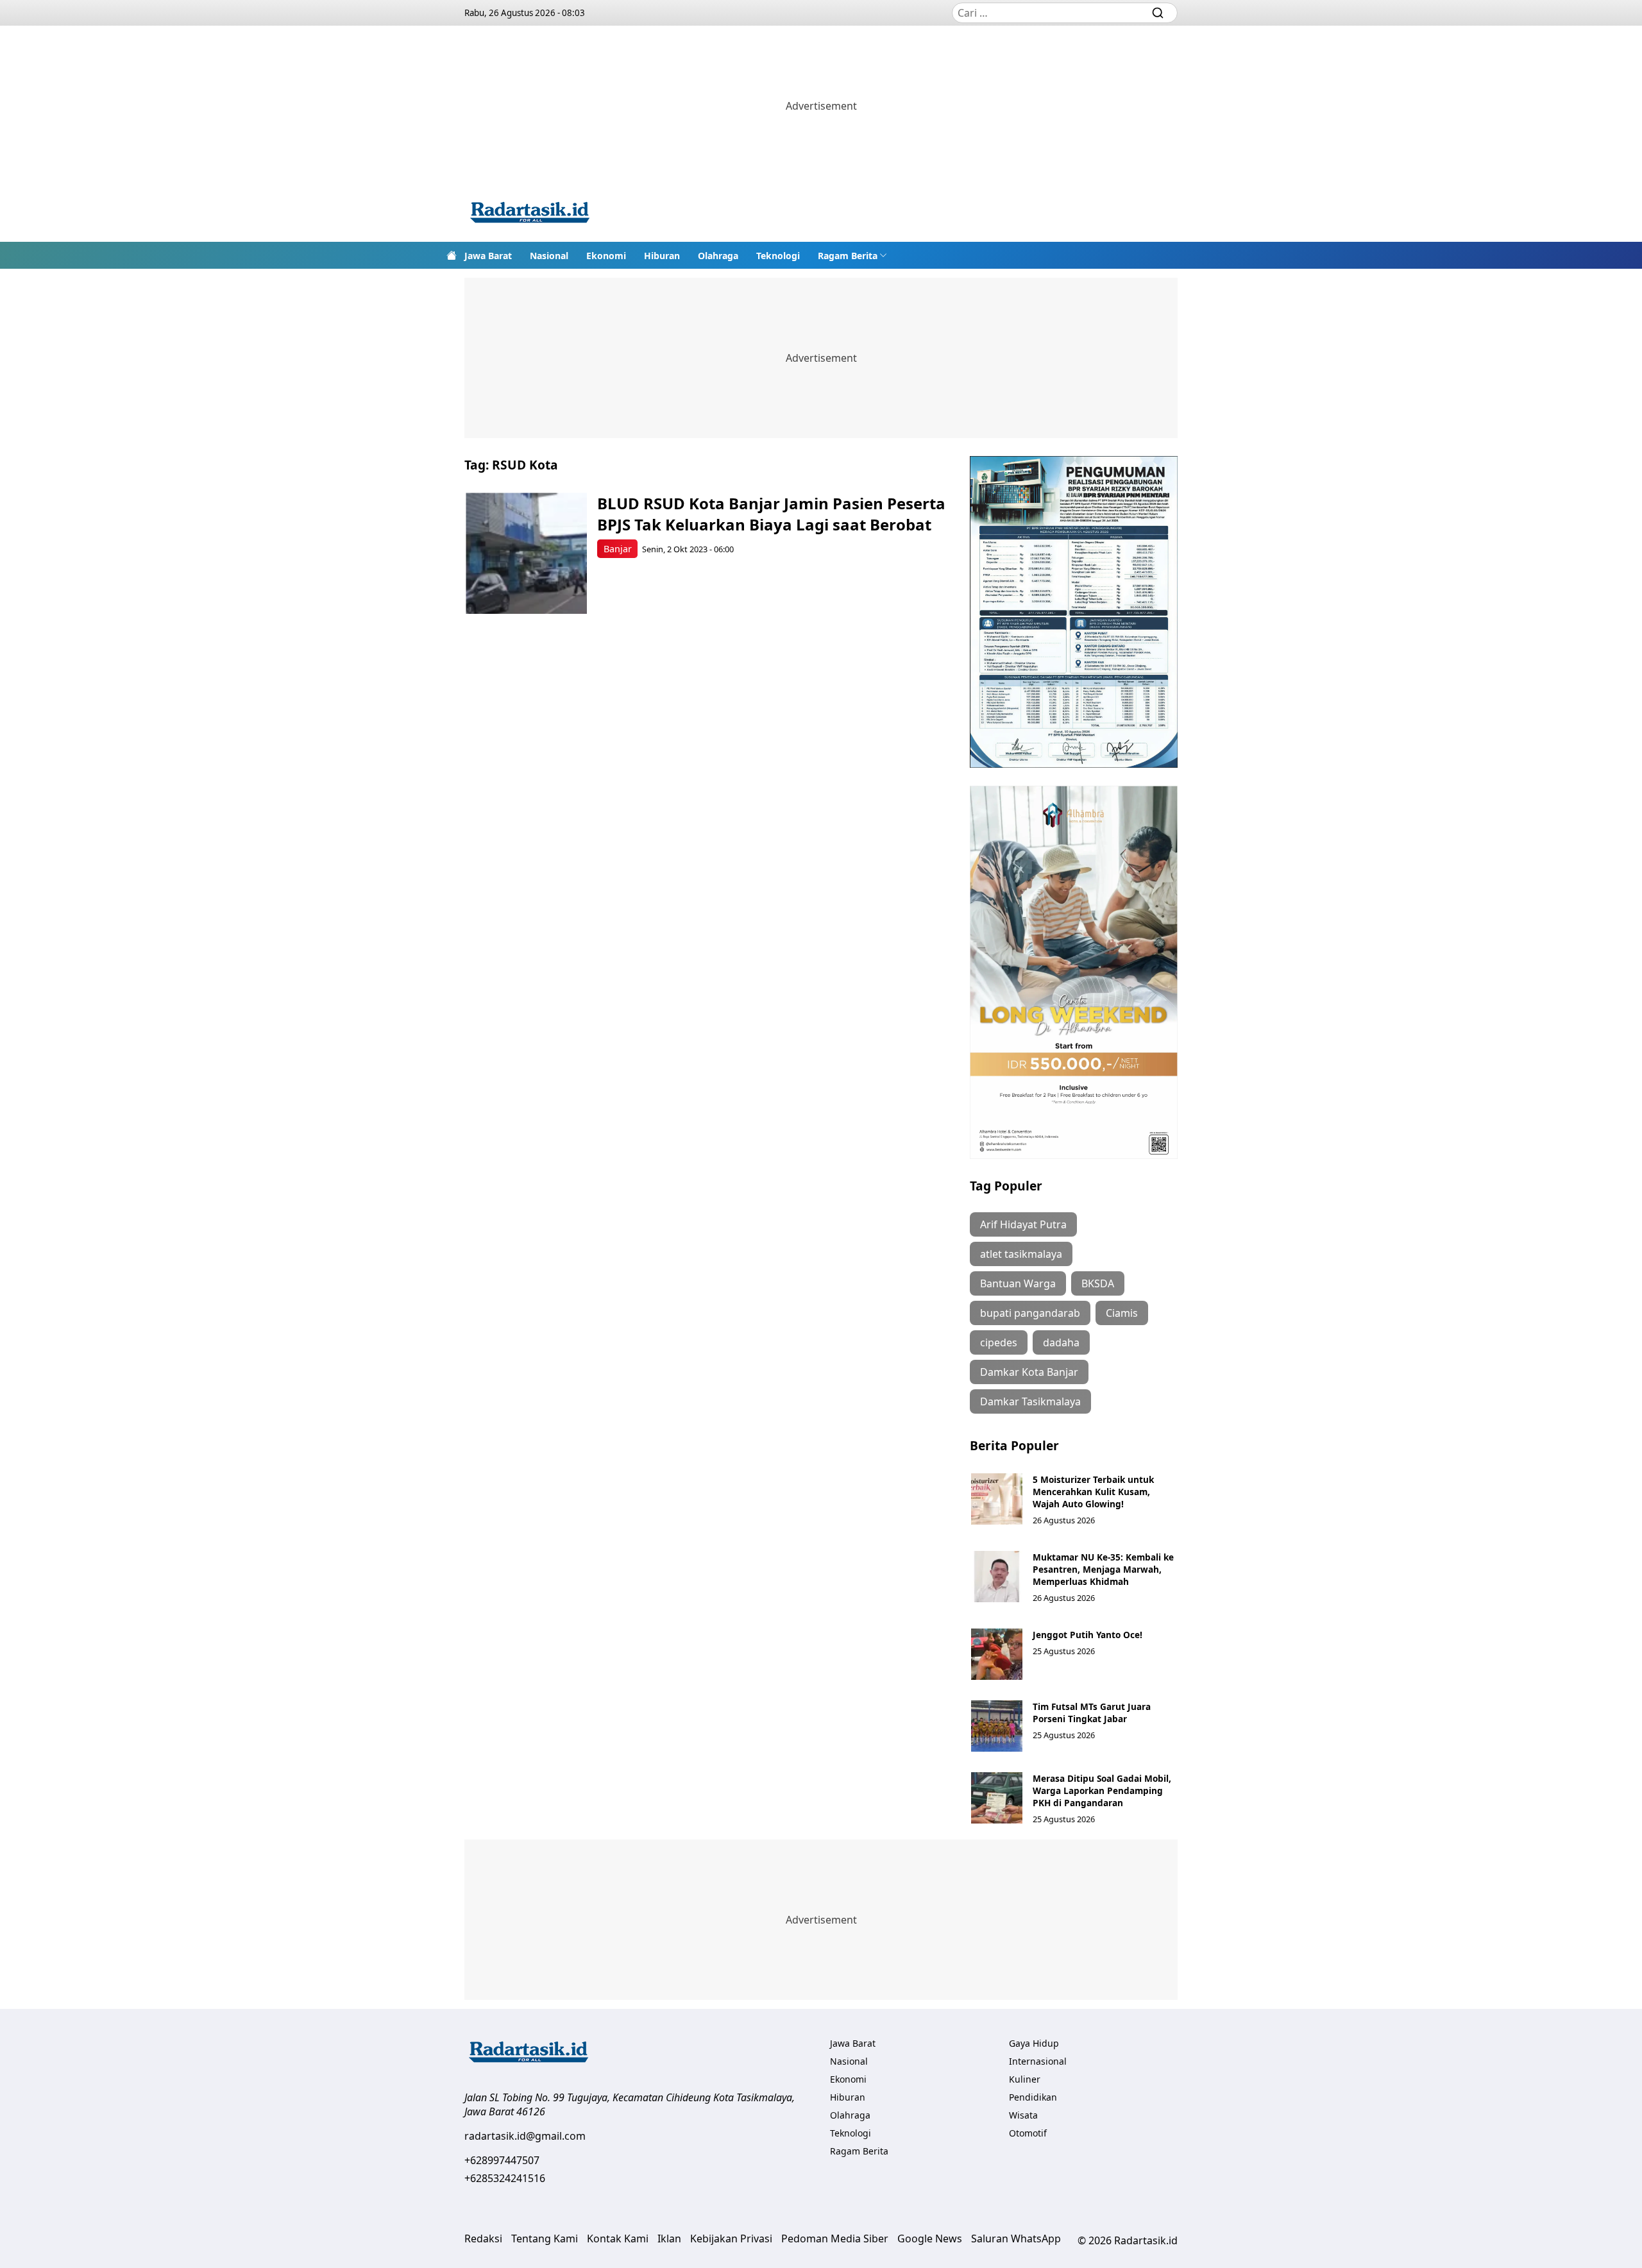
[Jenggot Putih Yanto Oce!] (997, 1654)
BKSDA (1098, 1283)
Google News (930, 2238)
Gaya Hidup (1034, 2043)
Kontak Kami (618, 2238)
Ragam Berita (848, 256)
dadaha (1061, 1342)
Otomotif (1028, 2133)
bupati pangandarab (1030, 1313)
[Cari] (1158, 13)
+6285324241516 (505, 2178)
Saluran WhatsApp (1016, 2238)
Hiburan (662, 256)
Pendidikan (1033, 2097)
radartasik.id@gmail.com (525, 2136)
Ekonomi (606, 256)
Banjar (618, 549)
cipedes (999, 1342)
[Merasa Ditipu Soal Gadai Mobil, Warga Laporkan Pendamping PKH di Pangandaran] (997, 1798)
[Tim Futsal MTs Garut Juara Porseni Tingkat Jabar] (997, 1726)
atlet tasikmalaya (1021, 1254)
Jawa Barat (488, 256)
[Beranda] (452, 255)
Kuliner (1025, 2079)
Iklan (669, 2238)
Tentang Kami (545, 2238)
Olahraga (718, 256)
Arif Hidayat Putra (1023, 1224)
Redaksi (483, 2238)
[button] (852, 255)
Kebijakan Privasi (731, 2238)
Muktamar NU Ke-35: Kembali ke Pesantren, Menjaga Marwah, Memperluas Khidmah (1103, 1569)
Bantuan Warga (1018, 1283)
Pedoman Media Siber (835, 2238)
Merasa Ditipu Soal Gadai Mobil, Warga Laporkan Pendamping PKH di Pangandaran (1102, 1790)
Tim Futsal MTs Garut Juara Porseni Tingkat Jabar (1092, 1713)
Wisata (1023, 2115)
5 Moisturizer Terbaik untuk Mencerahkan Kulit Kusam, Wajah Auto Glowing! (1093, 1492)
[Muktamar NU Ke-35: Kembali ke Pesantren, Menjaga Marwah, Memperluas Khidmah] (997, 1577)
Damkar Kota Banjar (1029, 1372)
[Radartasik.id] (530, 214)
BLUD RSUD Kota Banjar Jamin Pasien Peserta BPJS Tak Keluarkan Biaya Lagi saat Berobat (771, 514)
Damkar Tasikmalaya (1030, 1401)
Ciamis (1122, 1313)
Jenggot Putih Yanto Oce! (1088, 1635)
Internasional (1038, 2061)
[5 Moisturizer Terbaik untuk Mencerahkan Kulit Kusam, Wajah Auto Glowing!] (997, 1499)
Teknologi (778, 256)
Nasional (549, 256)
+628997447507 (502, 2160)
